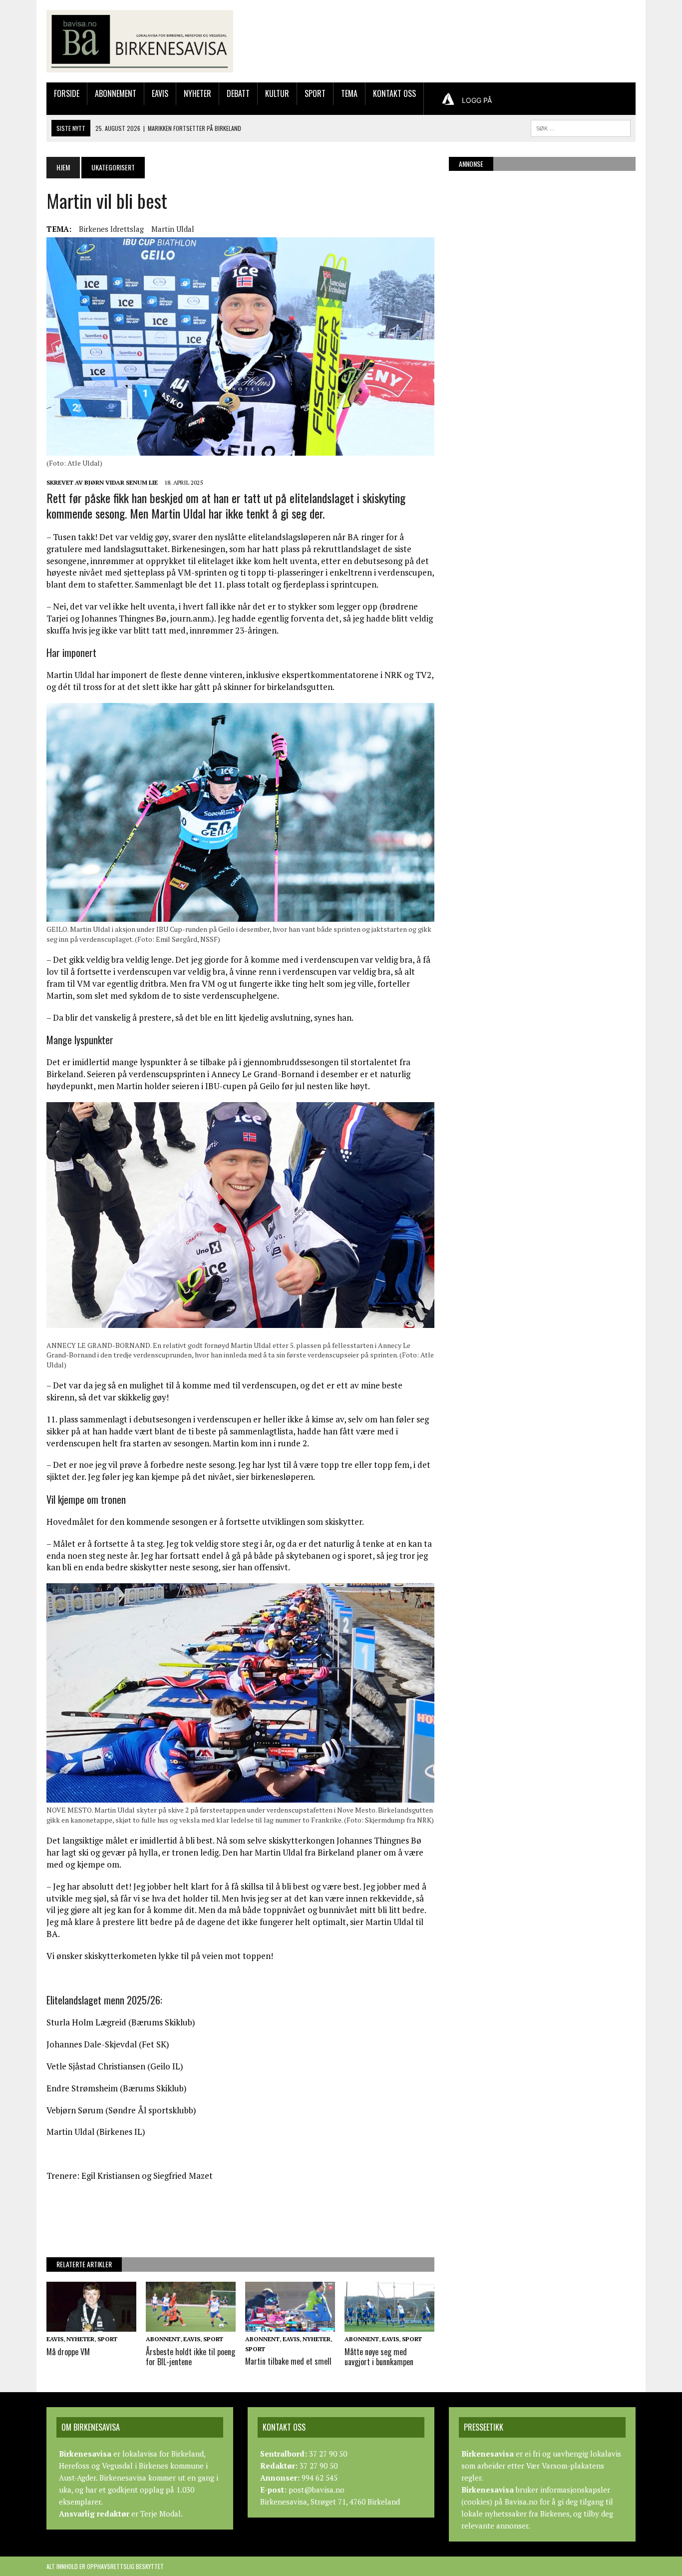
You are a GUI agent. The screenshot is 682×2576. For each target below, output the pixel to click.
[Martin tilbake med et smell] (290, 2325)
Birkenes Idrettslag (111, 229)
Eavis (160, 93)
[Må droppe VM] (91, 2325)
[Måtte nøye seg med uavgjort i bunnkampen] (389, 2325)
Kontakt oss (394, 93)
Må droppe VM (68, 2352)
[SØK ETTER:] (581, 127)
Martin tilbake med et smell (288, 2361)
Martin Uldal (173, 229)
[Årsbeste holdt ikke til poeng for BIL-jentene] (191, 2325)
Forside (67, 93)
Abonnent (163, 2339)
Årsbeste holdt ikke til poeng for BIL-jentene (190, 2357)
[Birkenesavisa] (140, 41)
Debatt (238, 93)
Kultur (277, 93)
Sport (315, 93)
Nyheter (197, 93)
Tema (349, 93)
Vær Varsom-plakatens (565, 2466)
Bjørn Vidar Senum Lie (121, 482)
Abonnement (116, 93)
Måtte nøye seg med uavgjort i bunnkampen (379, 2357)
